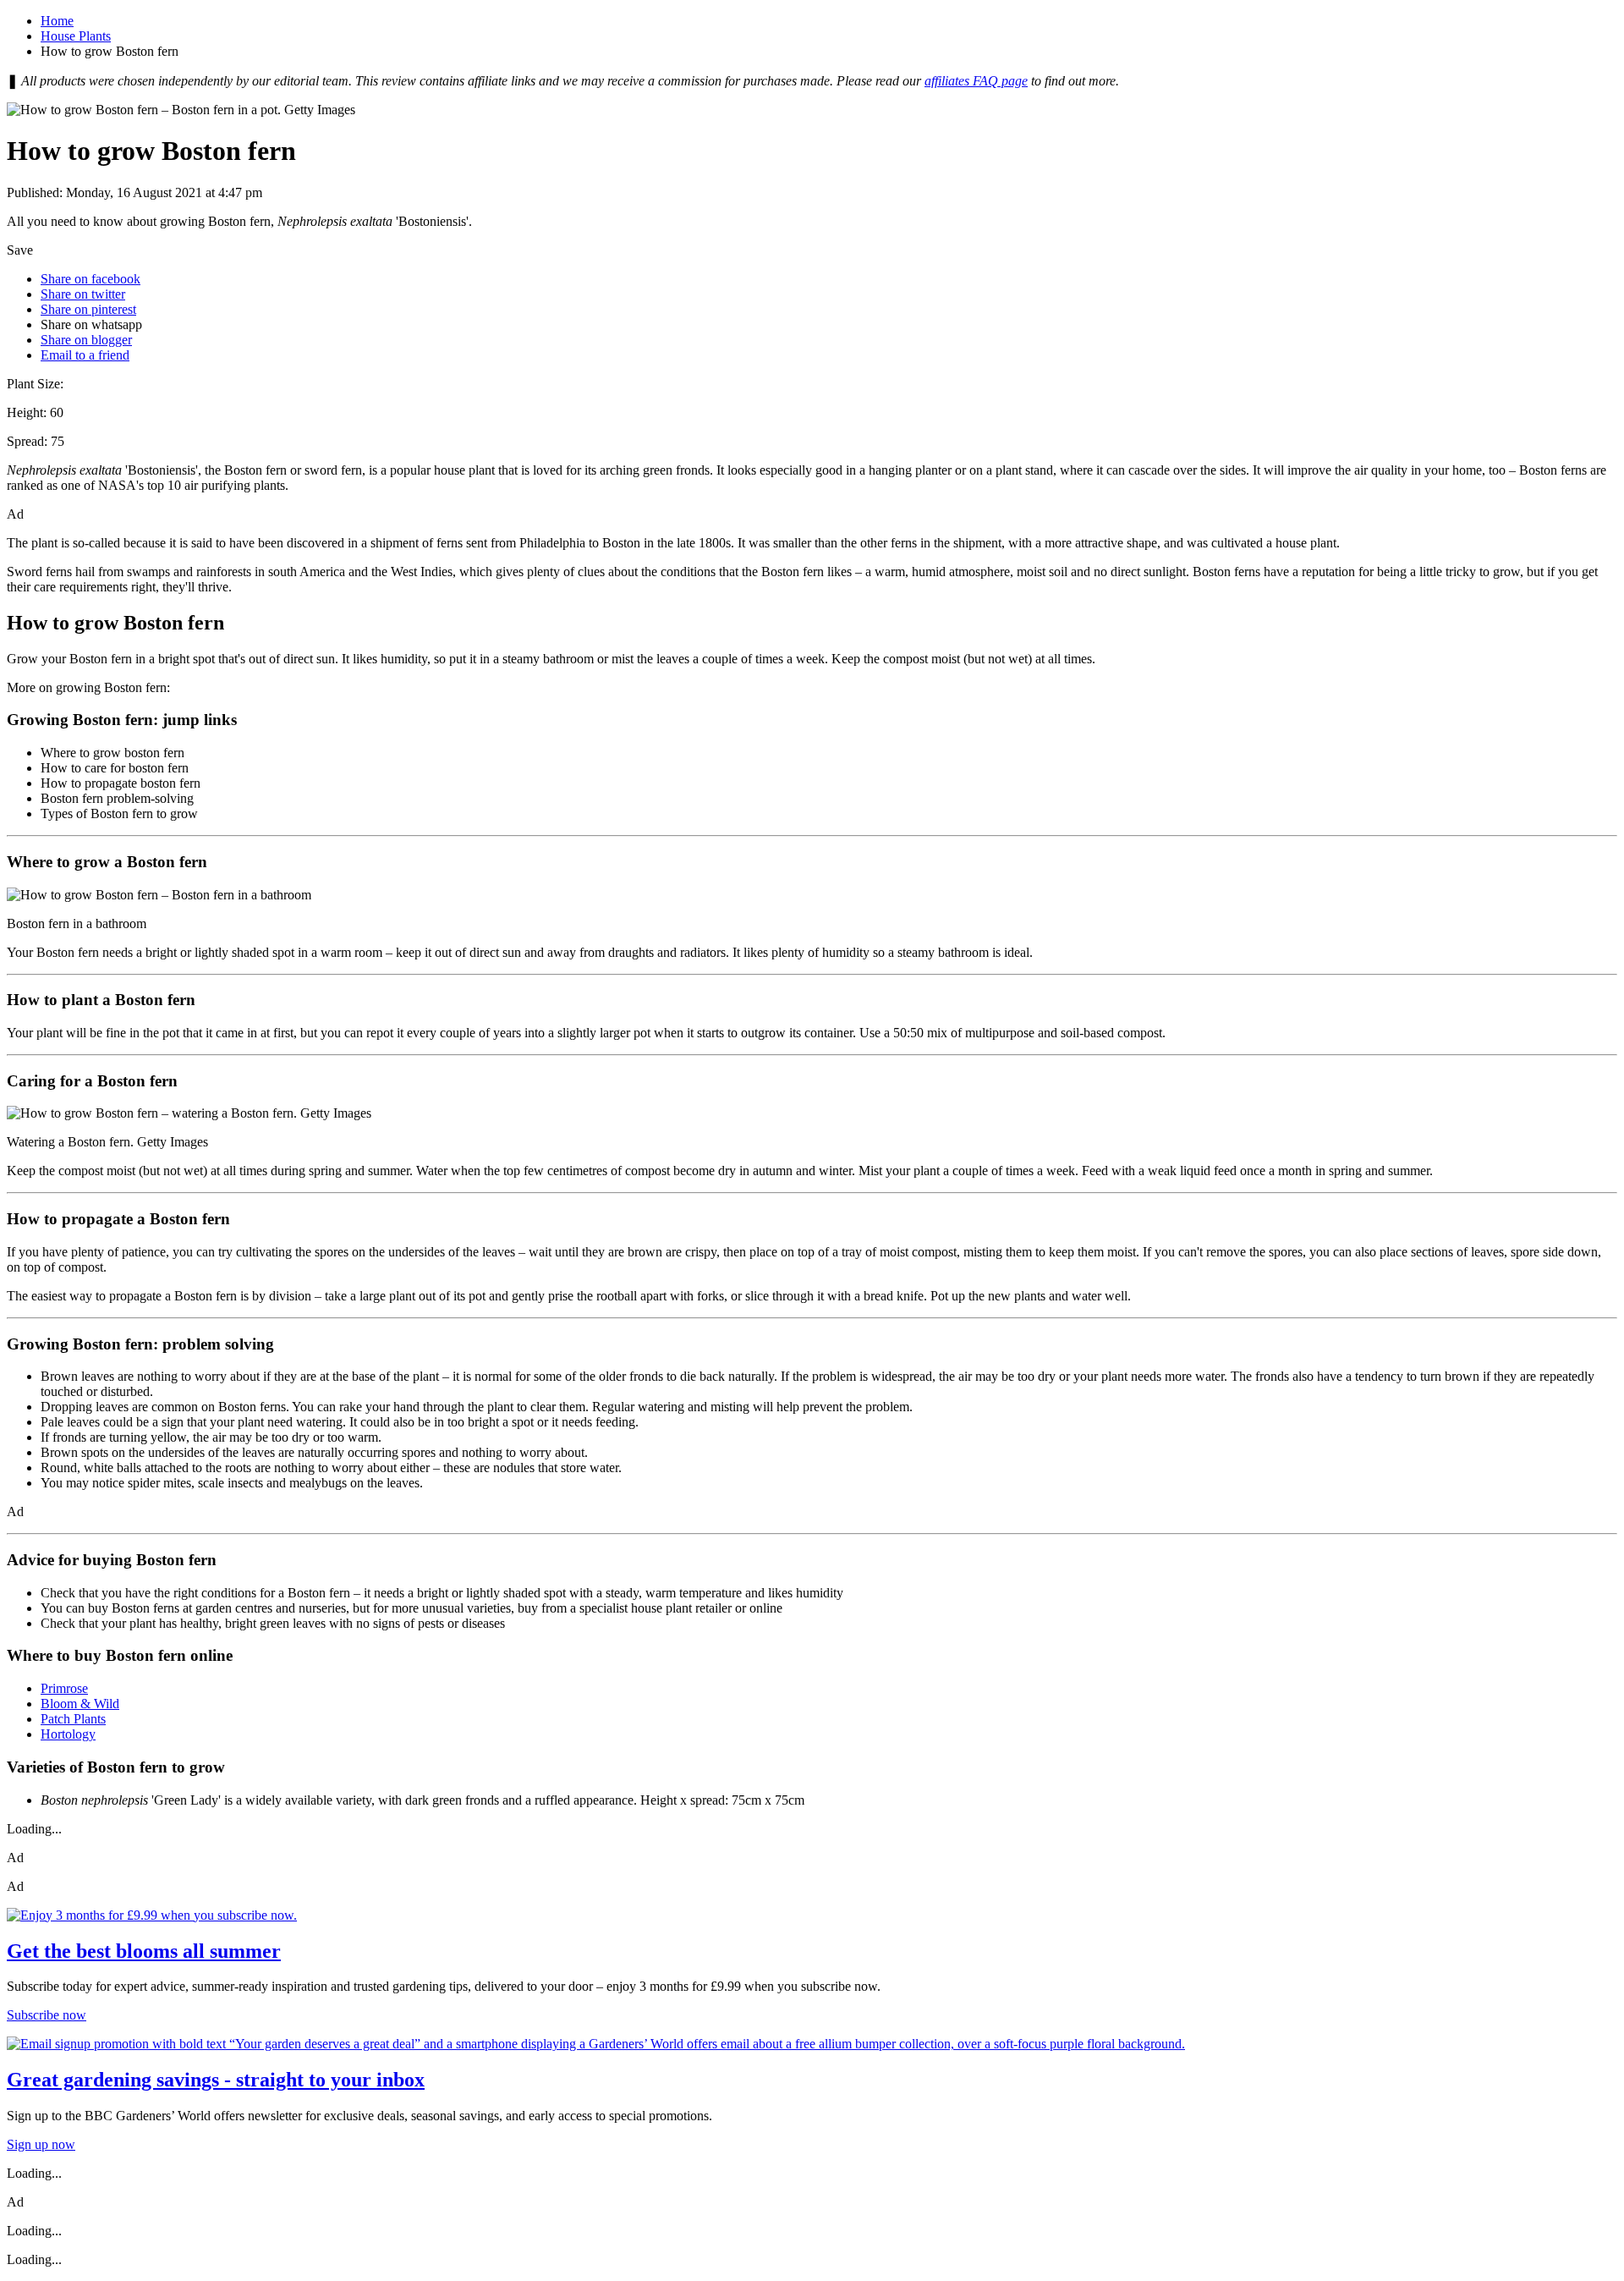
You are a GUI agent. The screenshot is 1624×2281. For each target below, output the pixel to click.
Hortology (68, 1734)
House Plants (76, 36)
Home (57, 21)
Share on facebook (91, 279)
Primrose (64, 1688)
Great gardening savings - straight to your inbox (216, 2080)
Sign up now (41, 2144)
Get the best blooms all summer (144, 1951)
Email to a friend (85, 355)
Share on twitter (83, 294)
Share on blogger (86, 340)
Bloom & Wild (80, 1704)
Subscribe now (47, 2015)
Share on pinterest (88, 309)
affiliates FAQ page (976, 81)
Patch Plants (73, 1719)
